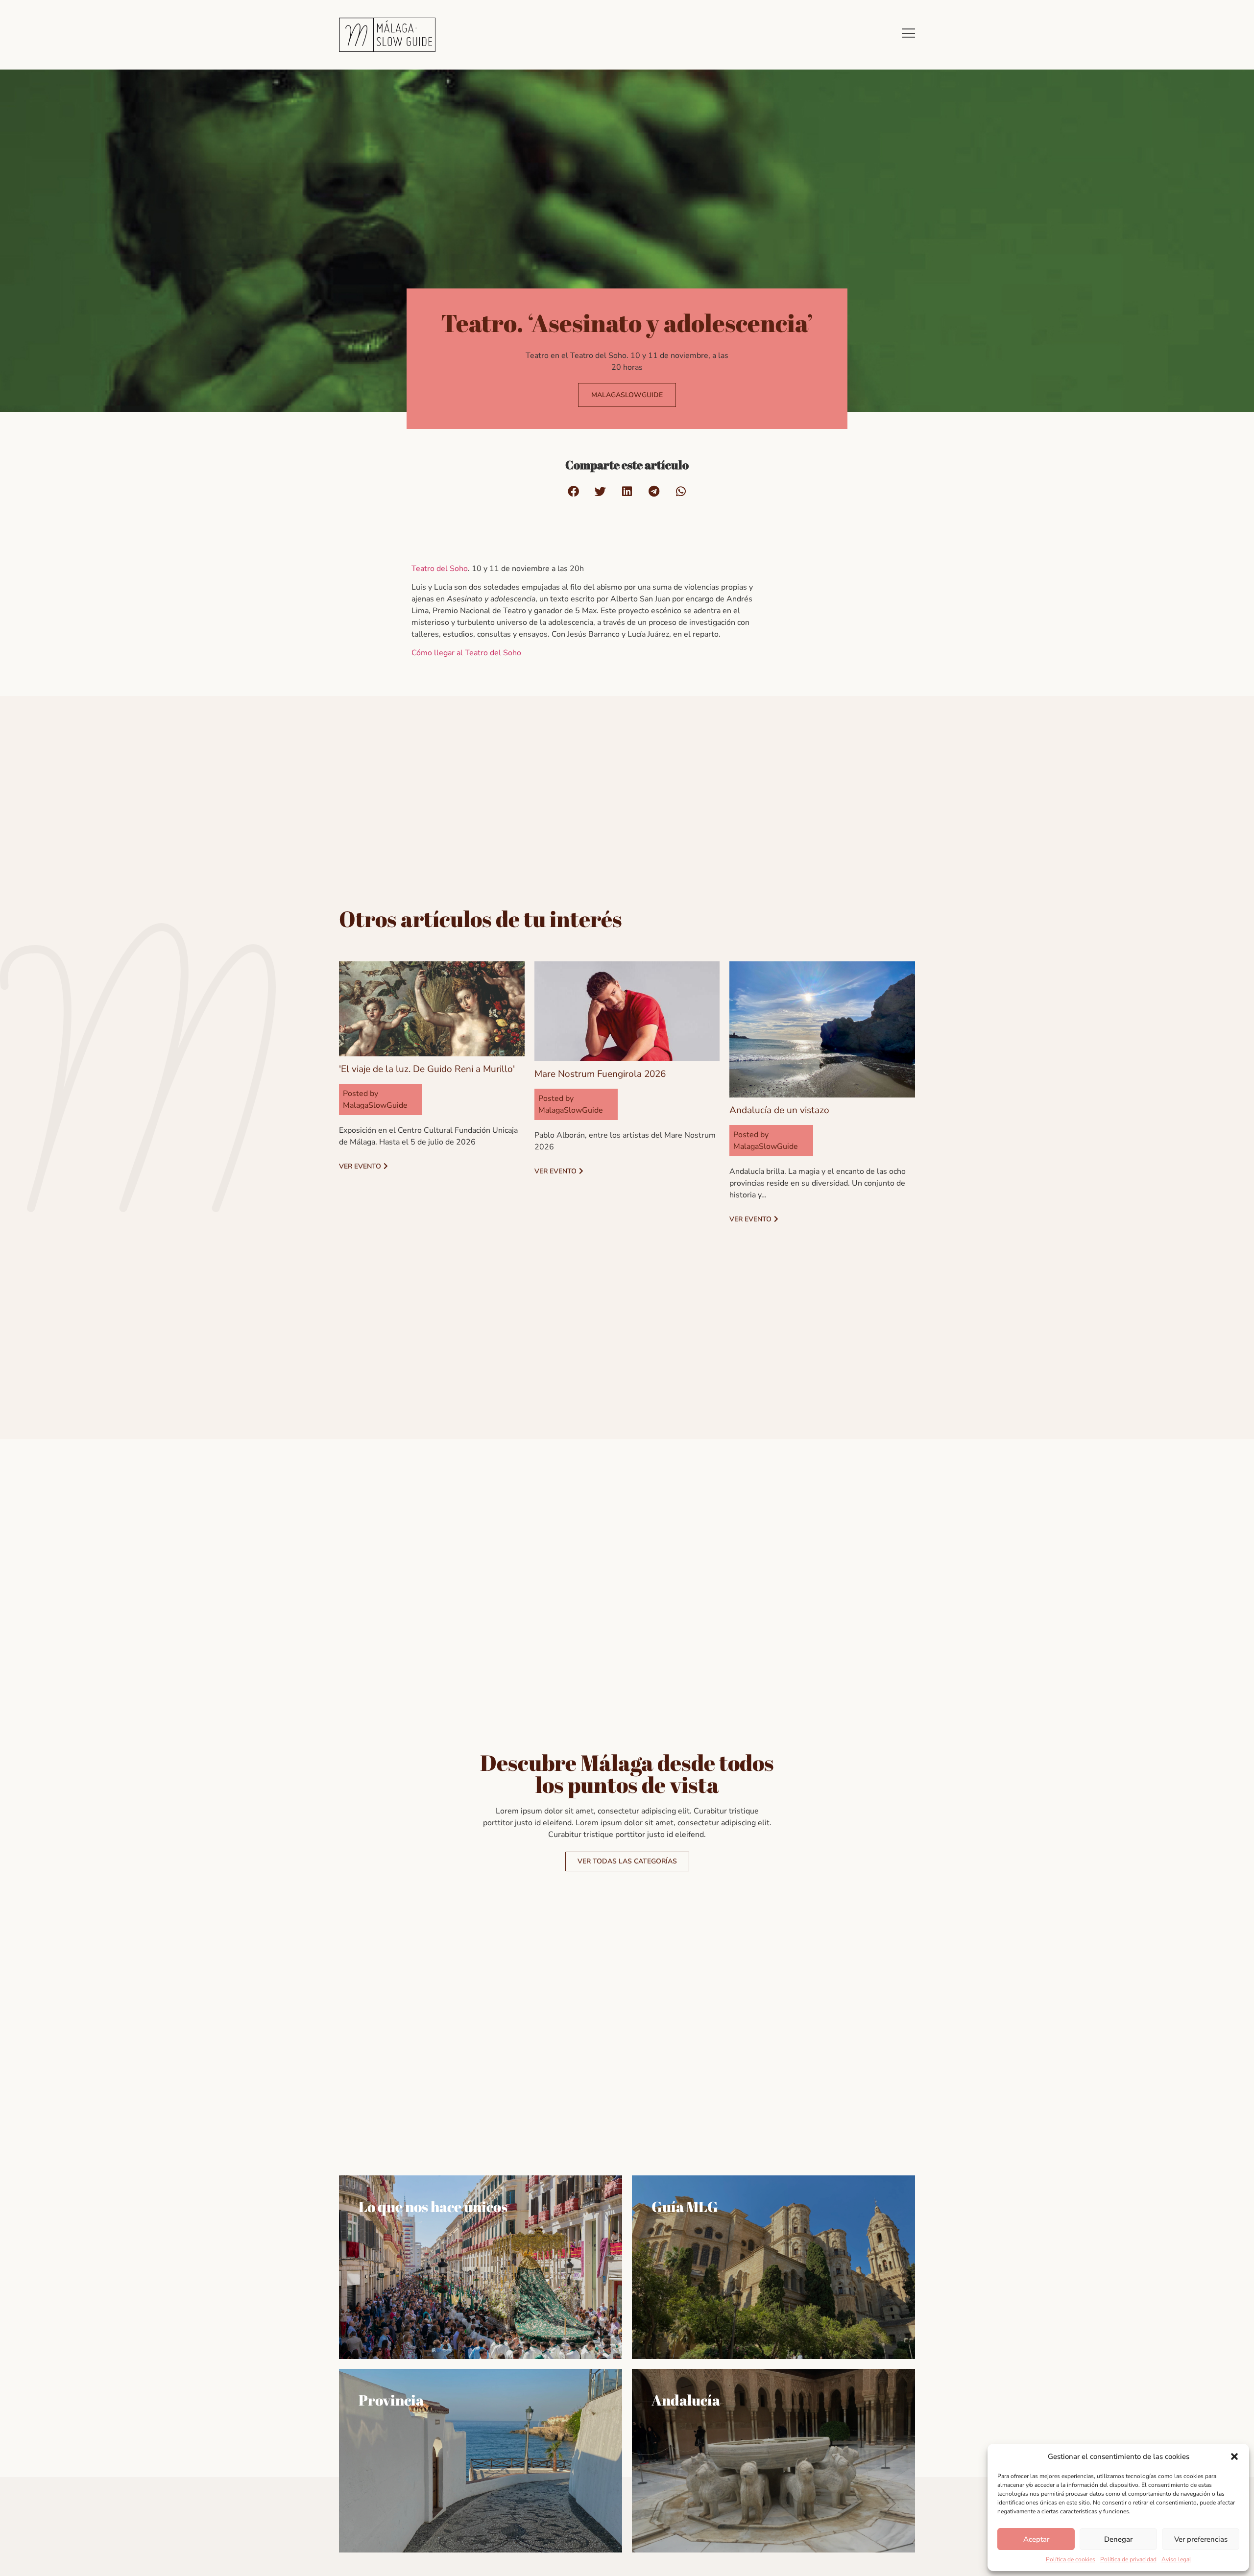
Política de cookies (1071, 2559)
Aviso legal (1176, 2559)
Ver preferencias (1201, 2539)
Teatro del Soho (440, 569)
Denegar (1118, 2539)
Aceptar (1036, 2539)
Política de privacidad (1128, 2559)
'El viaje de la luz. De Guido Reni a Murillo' (427, 1069)
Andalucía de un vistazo (779, 1110)
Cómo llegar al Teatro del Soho (466, 653)
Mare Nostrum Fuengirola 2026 (600, 1074)
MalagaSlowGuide (375, 1105)
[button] (1234, 2457)
